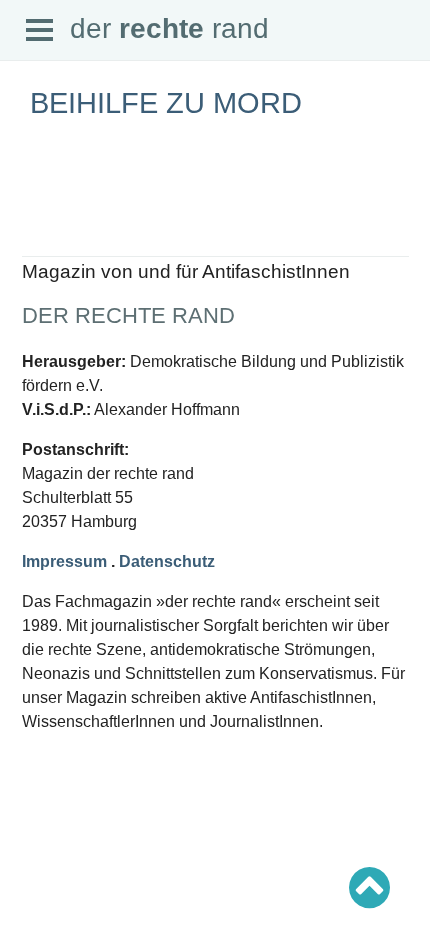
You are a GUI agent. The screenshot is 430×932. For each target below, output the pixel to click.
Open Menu (40, 31)
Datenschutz (167, 561)
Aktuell (40, 246)
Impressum (64, 561)
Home (37, 228)
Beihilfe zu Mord (166, 103)
